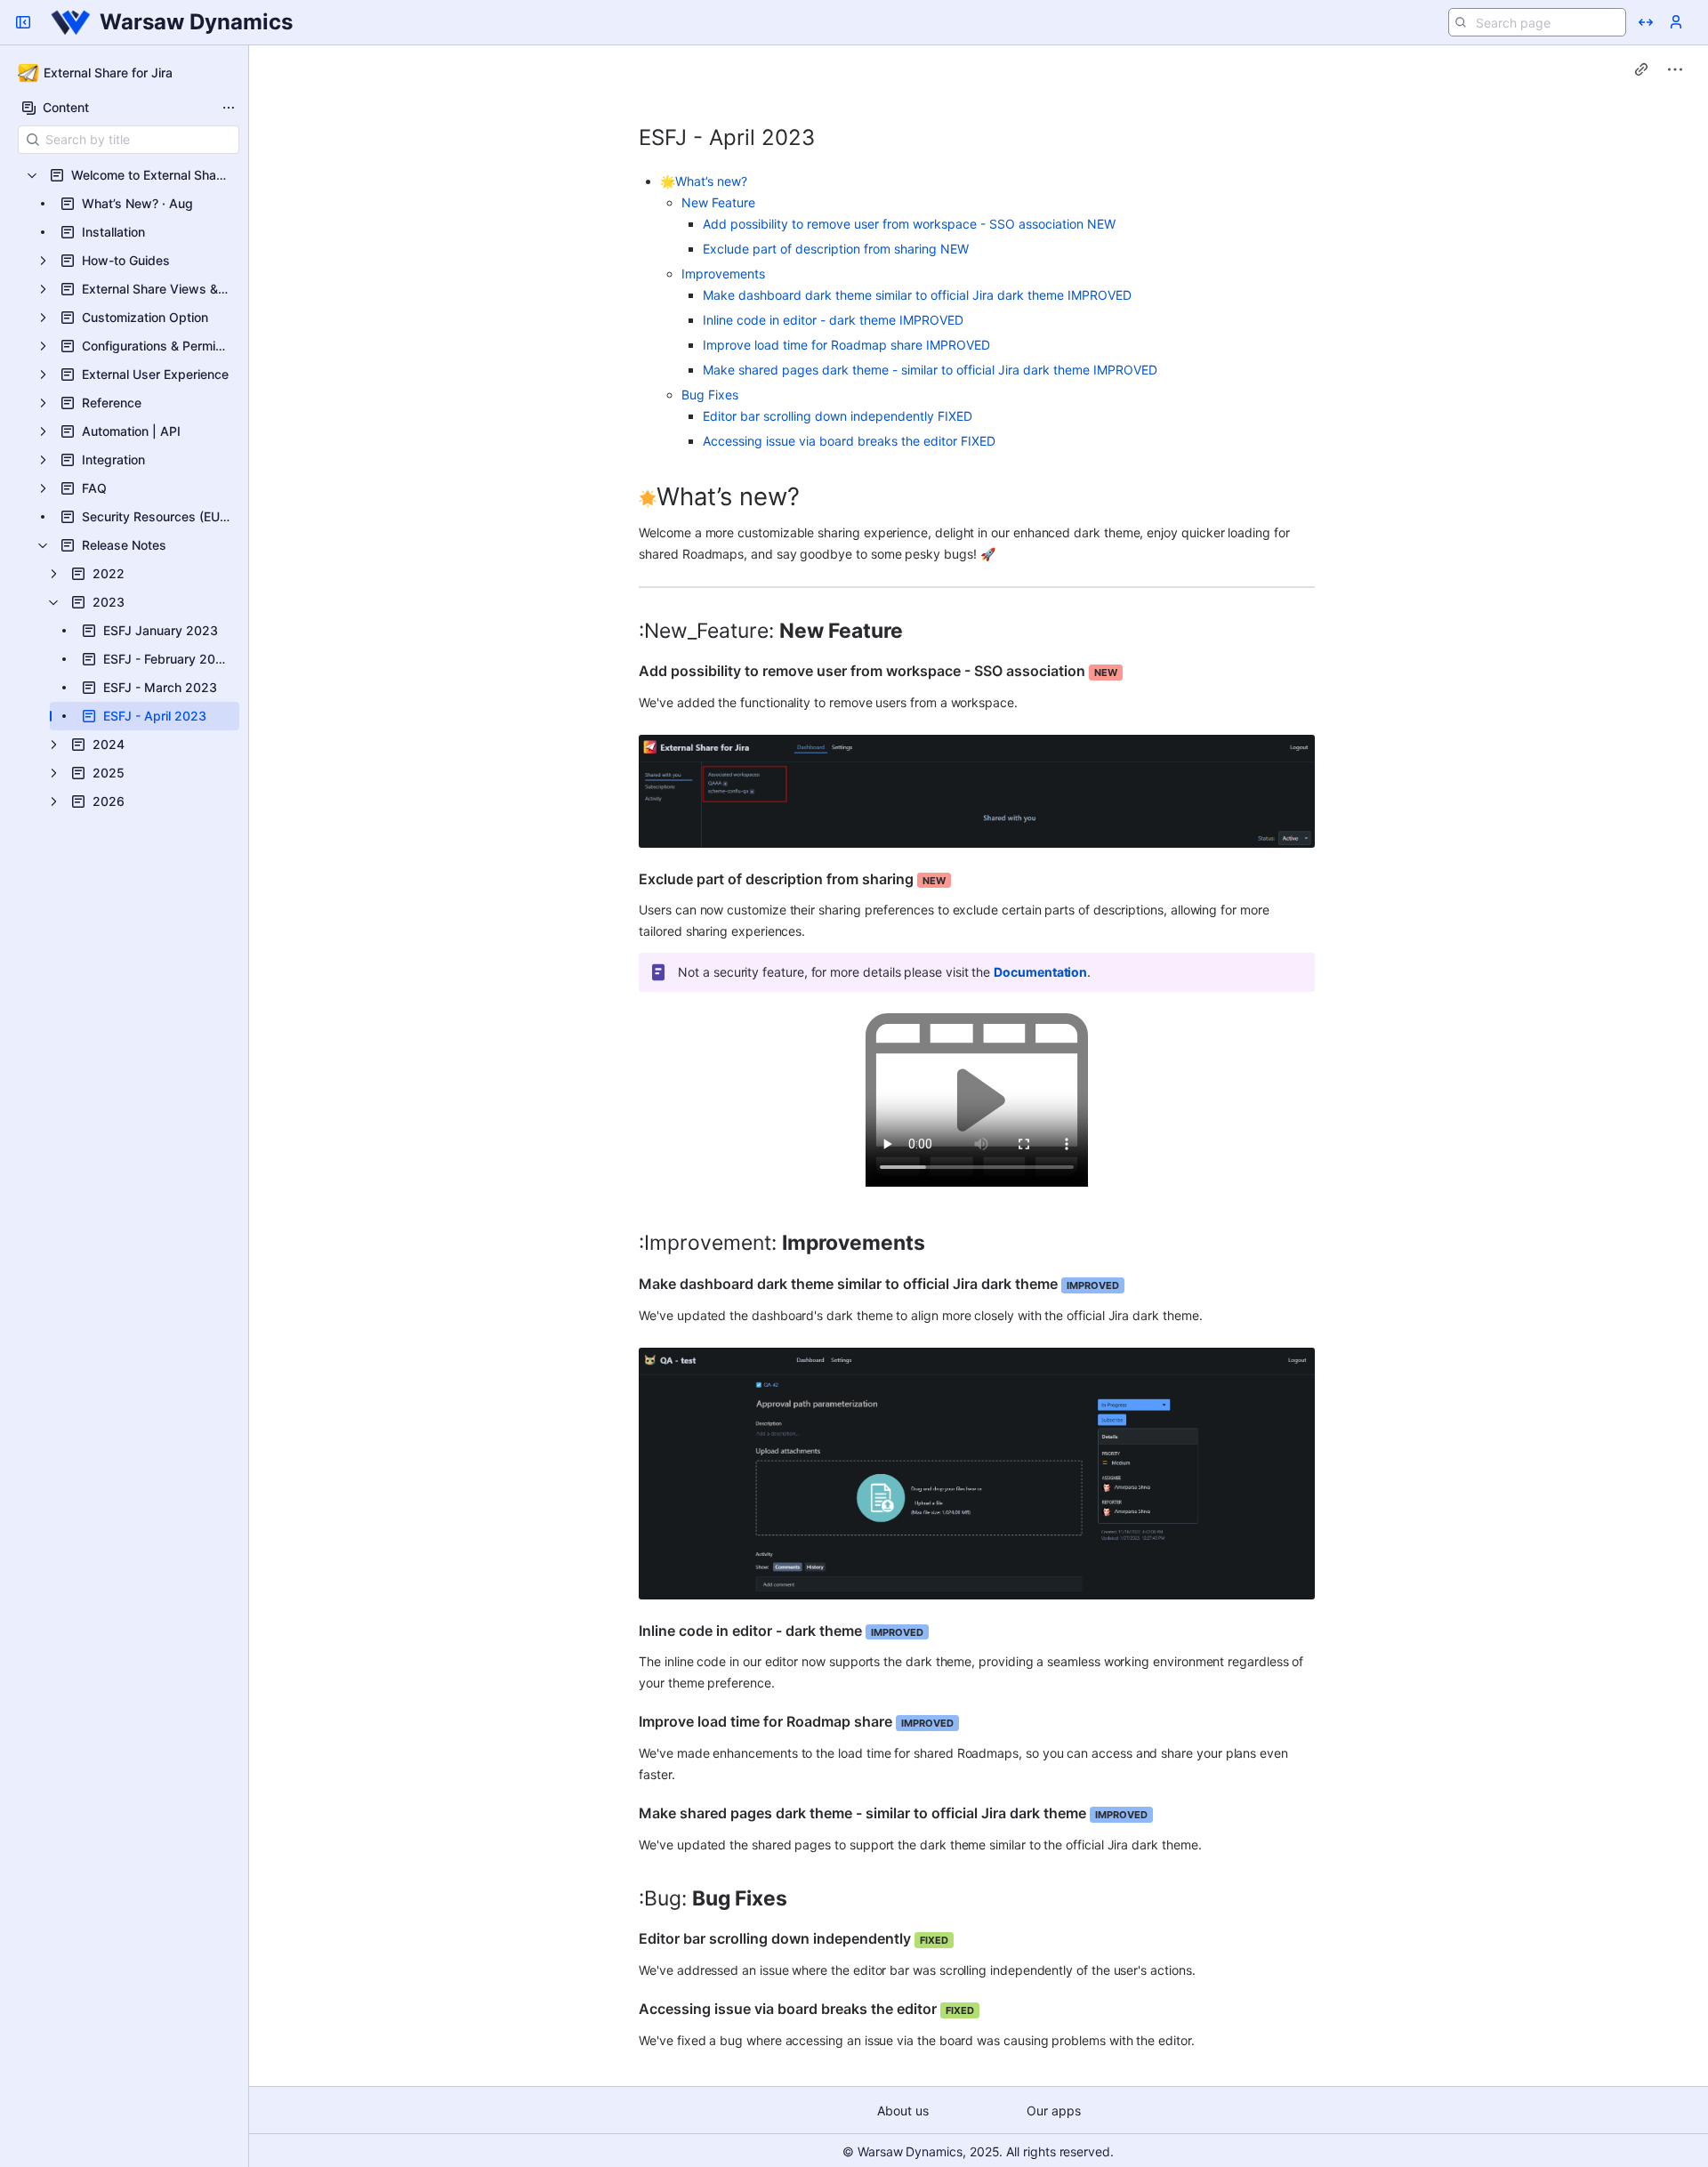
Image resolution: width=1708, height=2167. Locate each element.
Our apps (1054, 2111)
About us (903, 2111)
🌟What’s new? (704, 181)
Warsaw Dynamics (196, 22)
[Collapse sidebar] (23, 22)
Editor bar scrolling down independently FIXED (838, 416)
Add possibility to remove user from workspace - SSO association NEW (909, 224)
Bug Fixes (710, 395)
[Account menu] (1676, 22)
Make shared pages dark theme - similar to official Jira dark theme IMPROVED (930, 370)
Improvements (723, 274)
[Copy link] (1641, 69)
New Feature (718, 202)
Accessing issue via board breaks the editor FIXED (849, 441)
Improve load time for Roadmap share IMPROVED (846, 345)
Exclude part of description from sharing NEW (836, 249)
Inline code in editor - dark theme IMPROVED (833, 320)
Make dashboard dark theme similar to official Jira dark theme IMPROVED (917, 295)
